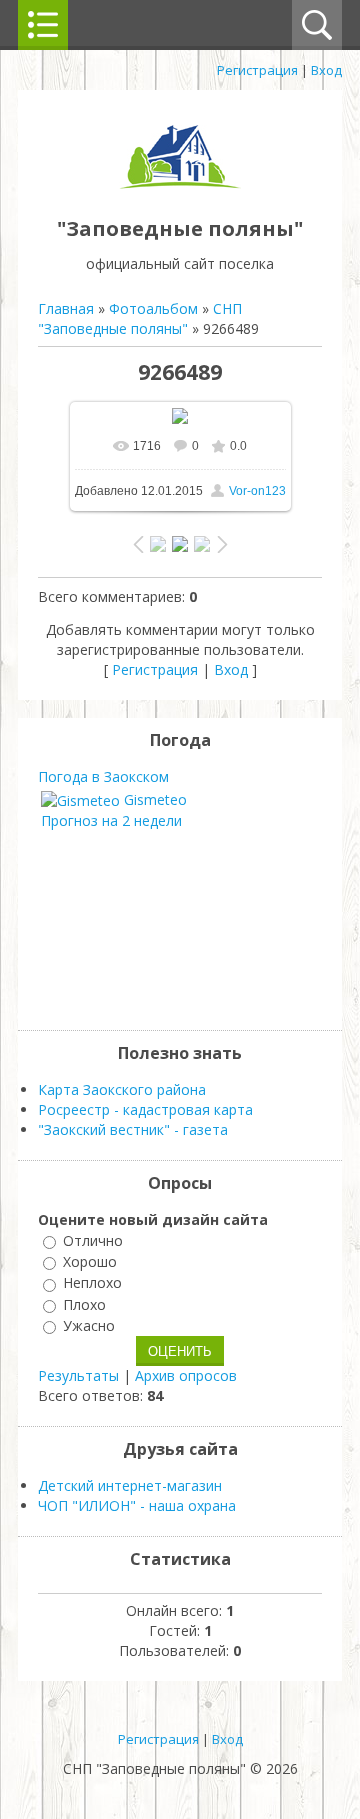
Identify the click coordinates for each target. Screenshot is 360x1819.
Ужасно (89, 1325)
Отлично (93, 1240)
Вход (326, 70)
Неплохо (92, 1283)
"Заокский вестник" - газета (133, 1129)
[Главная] (180, 183)
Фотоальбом (153, 308)
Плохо (84, 1304)
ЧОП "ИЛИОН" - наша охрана (137, 1505)
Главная (66, 308)
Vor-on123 (257, 491)
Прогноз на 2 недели (111, 820)
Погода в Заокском (103, 776)
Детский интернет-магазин (130, 1485)
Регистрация (257, 70)
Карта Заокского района (122, 1089)
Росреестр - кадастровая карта (145, 1109)
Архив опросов (186, 1375)
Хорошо (90, 1261)
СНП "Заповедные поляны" (140, 318)
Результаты (78, 1375)
